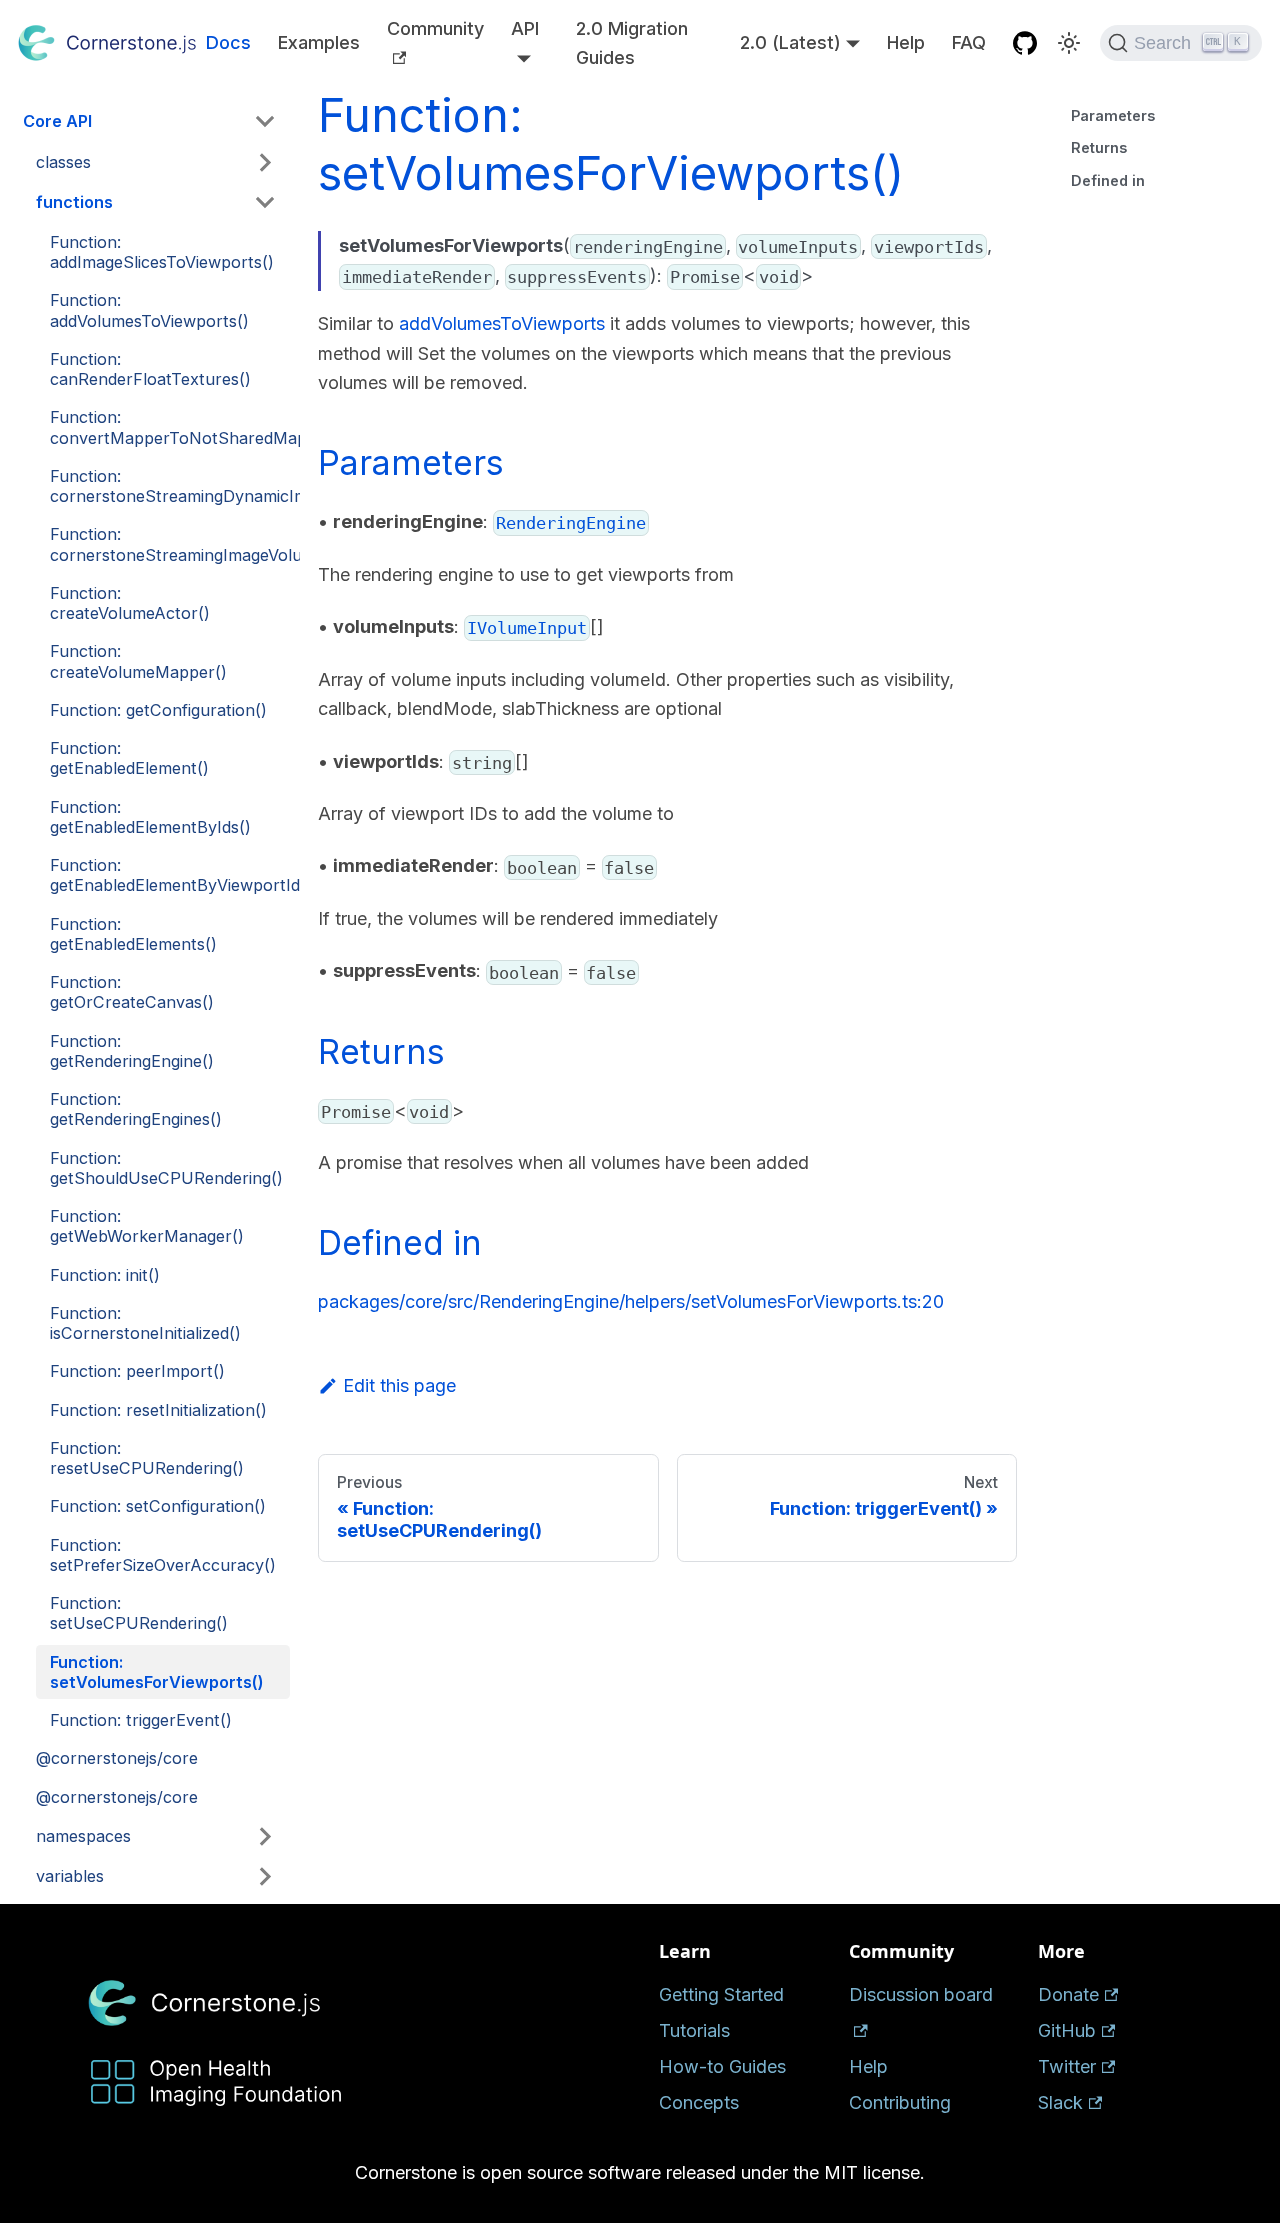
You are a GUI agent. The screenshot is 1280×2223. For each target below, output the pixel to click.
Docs (228, 42)
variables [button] (70, 1876)
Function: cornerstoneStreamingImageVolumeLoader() (170, 544)
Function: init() (105, 1275)
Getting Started (721, 1994)
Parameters (1113, 115)
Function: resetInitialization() (158, 1410)
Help (906, 42)
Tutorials (694, 2030)
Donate (1068, 1994)
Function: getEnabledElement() (129, 758)
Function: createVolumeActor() (130, 603)
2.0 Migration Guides (632, 43)
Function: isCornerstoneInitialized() (145, 1323)
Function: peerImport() (137, 1371)
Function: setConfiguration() (158, 1506)
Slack (1060, 2102)
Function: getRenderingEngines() (136, 1109)
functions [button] (74, 202)
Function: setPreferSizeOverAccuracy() (163, 1555)
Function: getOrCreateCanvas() (132, 992)
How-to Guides (722, 2066)
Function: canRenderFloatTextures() (150, 369)
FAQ (969, 42)
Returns (1099, 147)
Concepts (699, 2102)
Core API (57, 121)
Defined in (1108, 180)
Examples (319, 42)
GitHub (1067, 2030)
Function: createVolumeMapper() (138, 661)
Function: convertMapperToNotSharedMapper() (170, 427)
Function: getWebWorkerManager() (147, 1226)
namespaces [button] (83, 1836)
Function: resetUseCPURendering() (147, 1458)
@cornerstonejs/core (117, 1758)
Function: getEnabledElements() (133, 934)
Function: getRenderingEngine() (132, 1051)
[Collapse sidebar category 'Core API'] (266, 122)
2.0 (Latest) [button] (790, 42)
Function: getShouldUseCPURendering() (166, 1168)
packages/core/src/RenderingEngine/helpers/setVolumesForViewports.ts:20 (631, 1301)
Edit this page (399, 1385)
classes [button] (63, 162)
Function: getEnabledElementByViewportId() (170, 875)
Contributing (900, 2102)
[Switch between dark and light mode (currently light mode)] (1069, 43)
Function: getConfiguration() (158, 710)
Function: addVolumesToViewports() (149, 310)
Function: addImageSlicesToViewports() (162, 252)
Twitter (1067, 2066)
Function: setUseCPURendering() (139, 1613)
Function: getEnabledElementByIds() (150, 817)
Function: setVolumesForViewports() (157, 1672)
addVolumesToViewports (502, 323)
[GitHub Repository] (1025, 43)
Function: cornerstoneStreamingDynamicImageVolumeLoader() (170, 486)
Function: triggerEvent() (141, 1720)
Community (435, 28)
